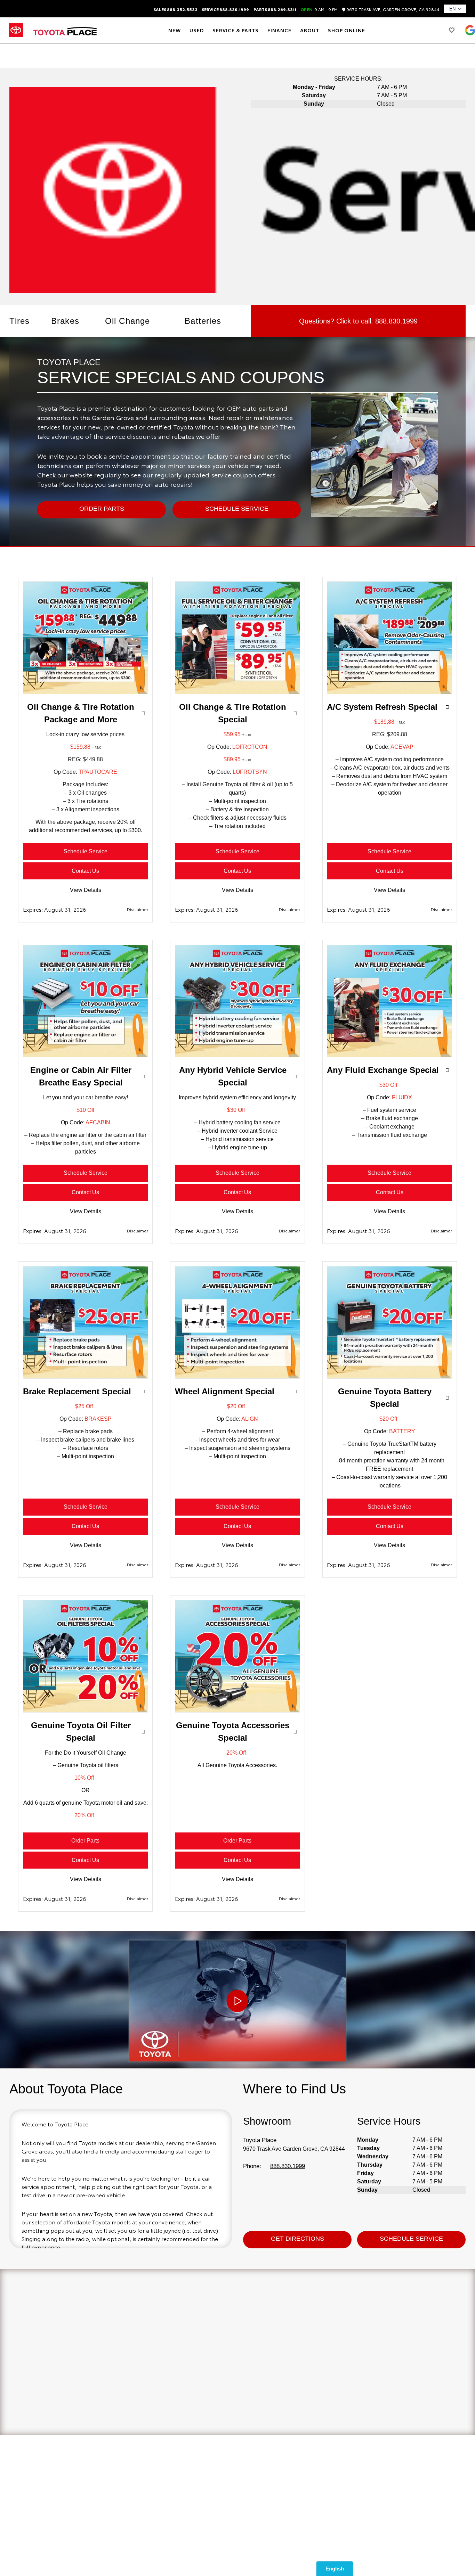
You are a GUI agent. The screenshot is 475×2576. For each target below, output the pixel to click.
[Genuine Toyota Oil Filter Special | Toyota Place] (86, 1711)
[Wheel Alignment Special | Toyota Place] (237, 1377)
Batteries (203, 321)
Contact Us (85, 871)
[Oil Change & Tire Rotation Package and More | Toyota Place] (86, 692)
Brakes (65, 321)
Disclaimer (137, 909)
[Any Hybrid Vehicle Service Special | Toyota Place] (237, 1055)
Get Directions (297, 2239)
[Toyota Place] (65, 30)
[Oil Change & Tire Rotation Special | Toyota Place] (237, 692)
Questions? (358, 321)
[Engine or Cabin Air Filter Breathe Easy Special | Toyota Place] (86, 1055)
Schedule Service (86, 851)
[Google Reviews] (470, 30)
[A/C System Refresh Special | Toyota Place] (389, 692)
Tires (19, 321)
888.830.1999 (288, 2166)
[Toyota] (16, 30)
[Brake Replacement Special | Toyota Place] (86, 1377)
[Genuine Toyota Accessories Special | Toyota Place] (237, 1711)
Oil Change (128, 321)
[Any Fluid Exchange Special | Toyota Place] (389, 1055)
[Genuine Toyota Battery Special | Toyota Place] (389, 1377)
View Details (86, 890)
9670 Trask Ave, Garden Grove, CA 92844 (392, 10)
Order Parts (85, 1841)
